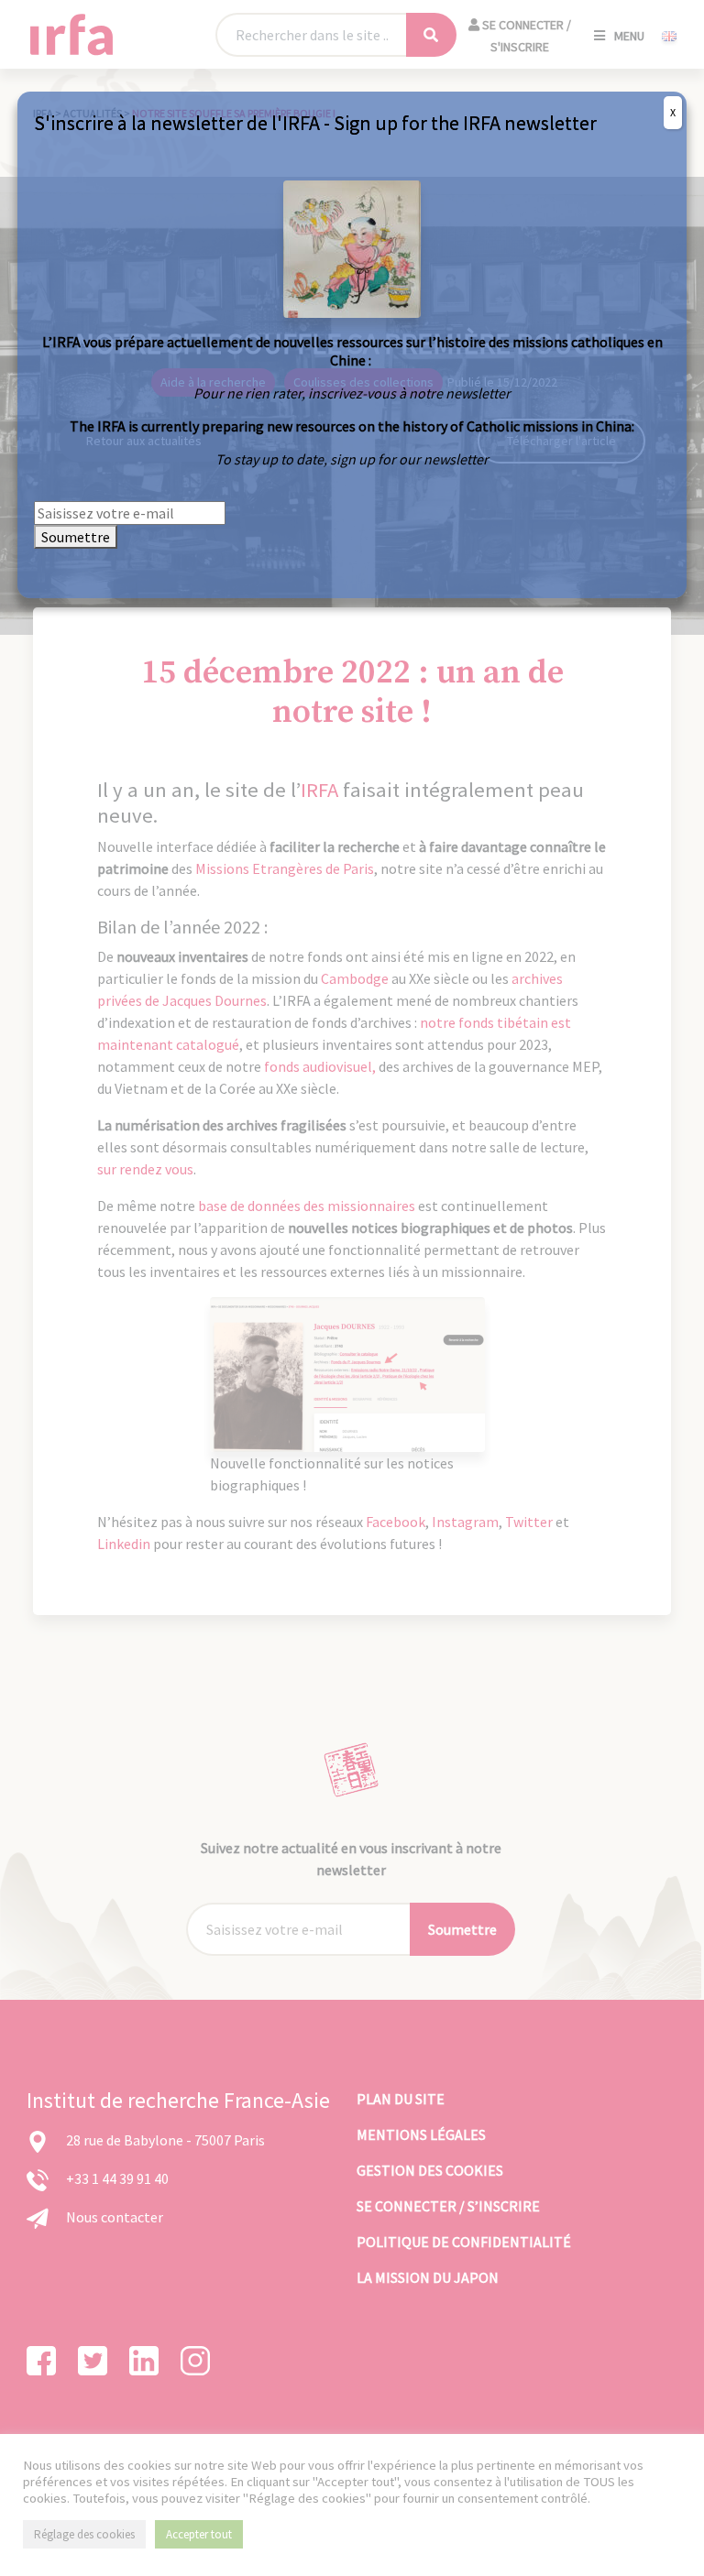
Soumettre (76, 537)
